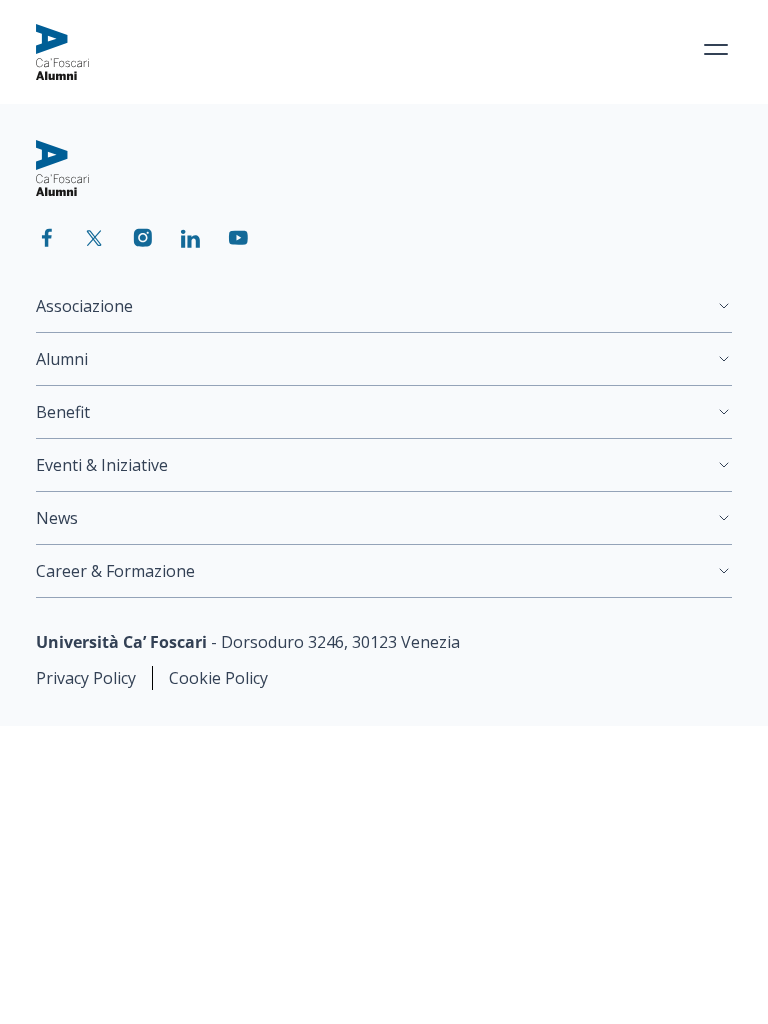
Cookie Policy (218, 678)
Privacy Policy (86, 678)
